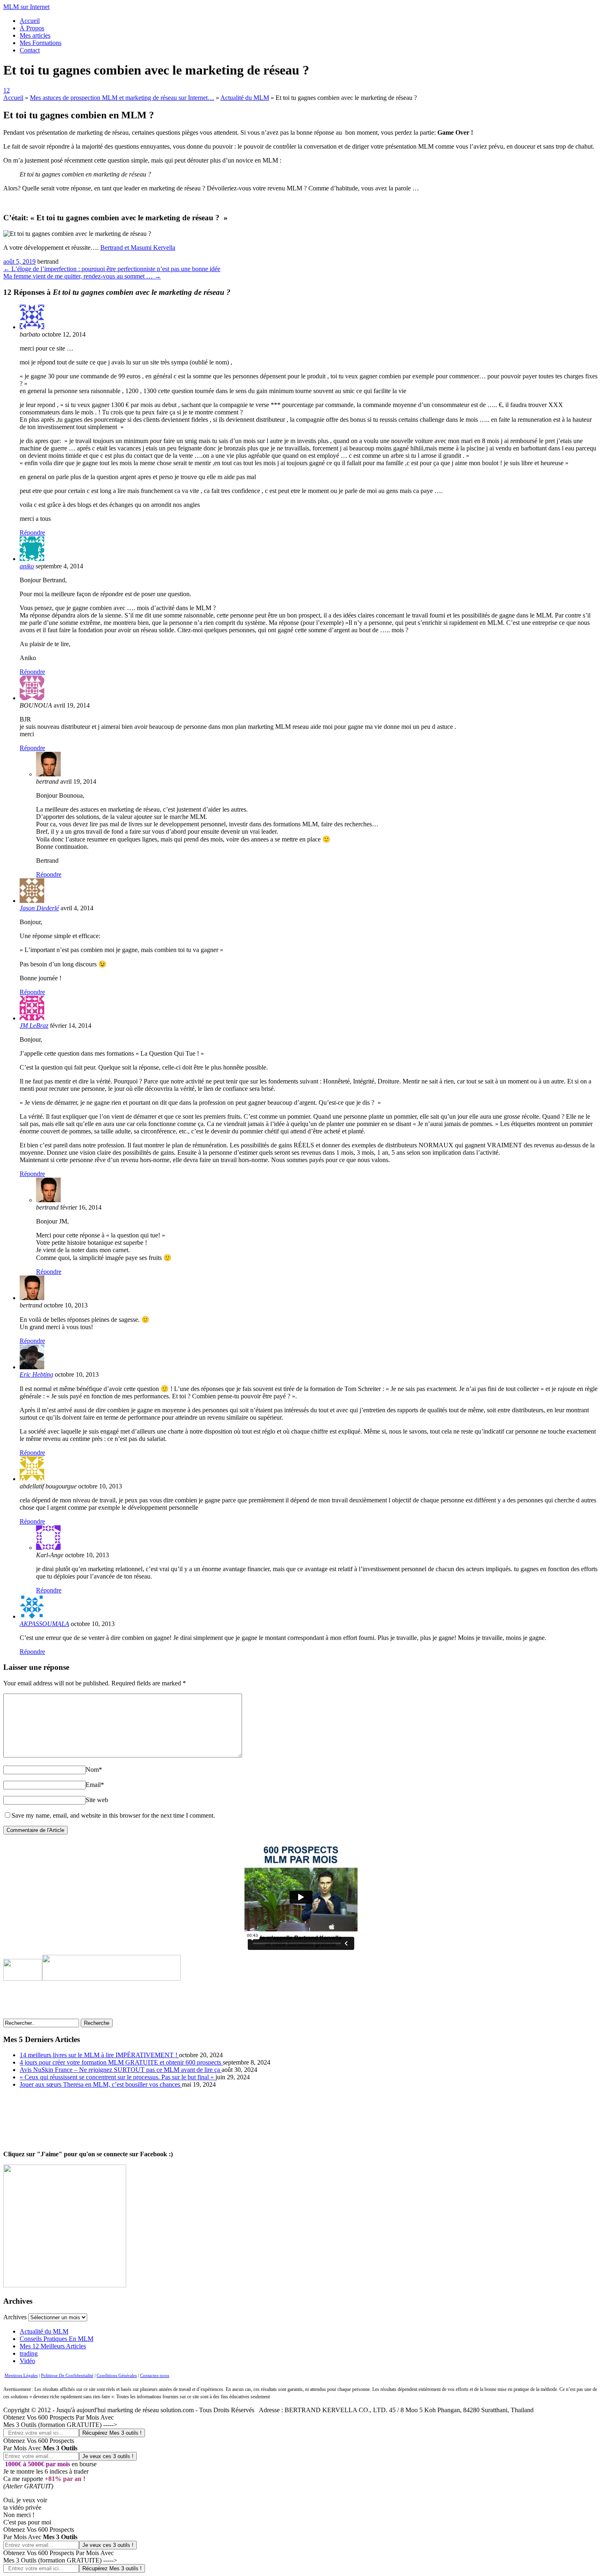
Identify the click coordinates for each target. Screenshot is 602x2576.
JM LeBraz (34, 1026)
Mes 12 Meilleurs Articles (53, 2346)
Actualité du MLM (44, 2331)
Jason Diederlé (39, 908)
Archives (15, 2317)
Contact (30, 50)
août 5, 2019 (19, 261)
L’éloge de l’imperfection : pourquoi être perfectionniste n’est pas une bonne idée (112, 269)
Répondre (32, 533)
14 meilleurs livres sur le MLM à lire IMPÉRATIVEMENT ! (99, 2055)
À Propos (32, 28)
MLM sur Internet (26, 7)
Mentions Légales (21, 2376)
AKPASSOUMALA (44, 1624)
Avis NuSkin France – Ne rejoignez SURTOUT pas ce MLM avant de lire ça (121, 2070)
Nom (94, 1770)
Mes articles (35, 35)
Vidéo (27, 2361)
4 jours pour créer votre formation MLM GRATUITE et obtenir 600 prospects (121, 2062)
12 (7, 90)
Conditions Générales (117, 2376)
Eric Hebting (36, 1374)
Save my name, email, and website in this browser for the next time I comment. (113, 1815)
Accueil (30, 21)
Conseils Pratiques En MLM (57, 2339)
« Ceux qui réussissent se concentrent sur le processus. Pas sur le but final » (118, 2077)
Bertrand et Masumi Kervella (138, 248)
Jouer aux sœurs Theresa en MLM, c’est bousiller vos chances (101, 2084)
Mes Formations (41, 43)
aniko (27, 566)
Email (95, 1785)
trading (29, 2353)
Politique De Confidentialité (67, 2376)
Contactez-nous (155, 2376)
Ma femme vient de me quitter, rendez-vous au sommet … (82, 276)
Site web (97, 1800)
